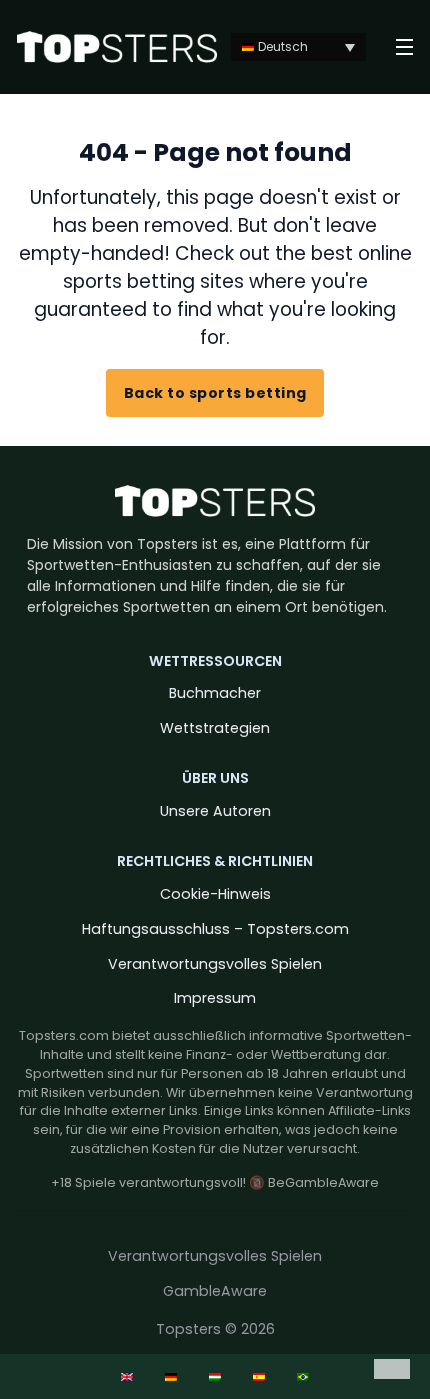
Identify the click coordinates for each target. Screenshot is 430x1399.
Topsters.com (64, 1035)
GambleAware (215, 1291)
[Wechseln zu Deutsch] (171, 1376)
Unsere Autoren (215, 811)
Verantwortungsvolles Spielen (215, 964)
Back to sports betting (215, 393)
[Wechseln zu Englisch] (127, 1376)
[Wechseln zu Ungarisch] (215, 1376)
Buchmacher (215, 693)
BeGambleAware (323, 1182)
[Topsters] (117, 47)
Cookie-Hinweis (215, 894)
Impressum (215, 998)
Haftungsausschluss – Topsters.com (215, 929)
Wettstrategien (215, 728)
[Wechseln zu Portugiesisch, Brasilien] (303, 1376)
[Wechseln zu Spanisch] (259, 1376)
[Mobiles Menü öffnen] (404, 47)
